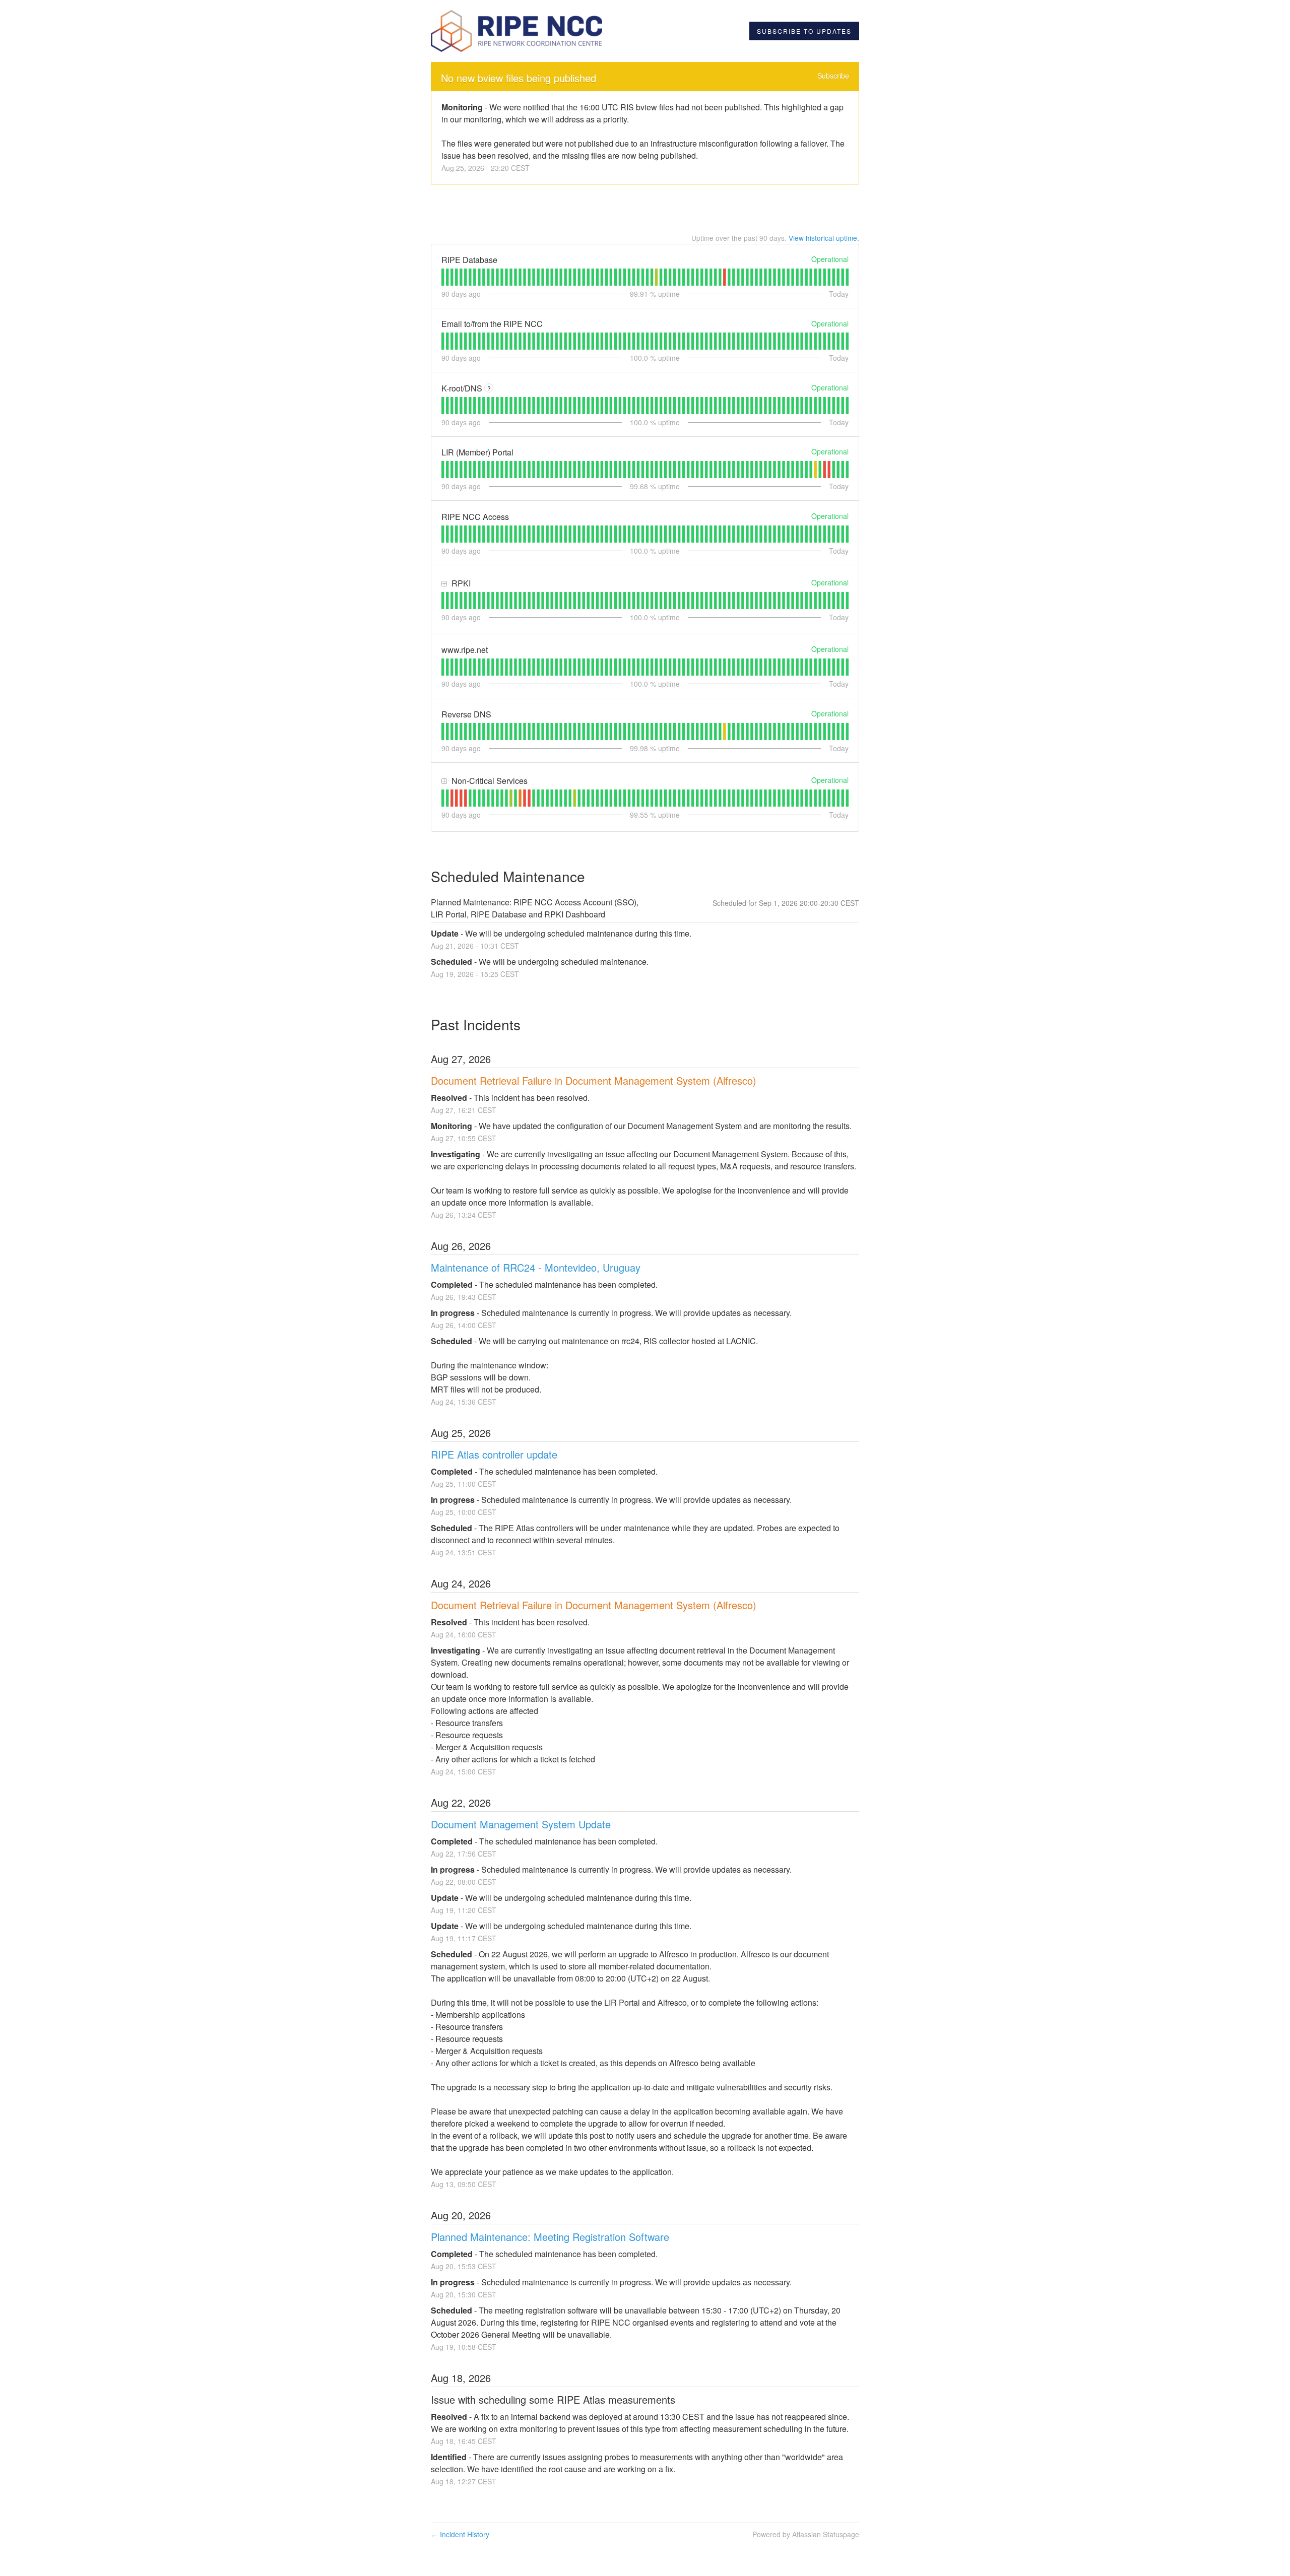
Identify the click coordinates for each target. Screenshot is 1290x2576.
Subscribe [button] (833, 76)
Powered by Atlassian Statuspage (806, 2534)
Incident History (460, 2534)
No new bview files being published (519, 78)
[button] (804, 31)
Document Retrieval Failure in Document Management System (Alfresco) (594, 1080)
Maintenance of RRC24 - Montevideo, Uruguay (536, 1267)
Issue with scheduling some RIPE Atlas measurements (553, 2399)
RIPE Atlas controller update (494, 1454)
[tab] (443, 277)
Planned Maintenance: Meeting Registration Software (550, 2237)
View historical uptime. (824, 238)
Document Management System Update (521, 1824)
